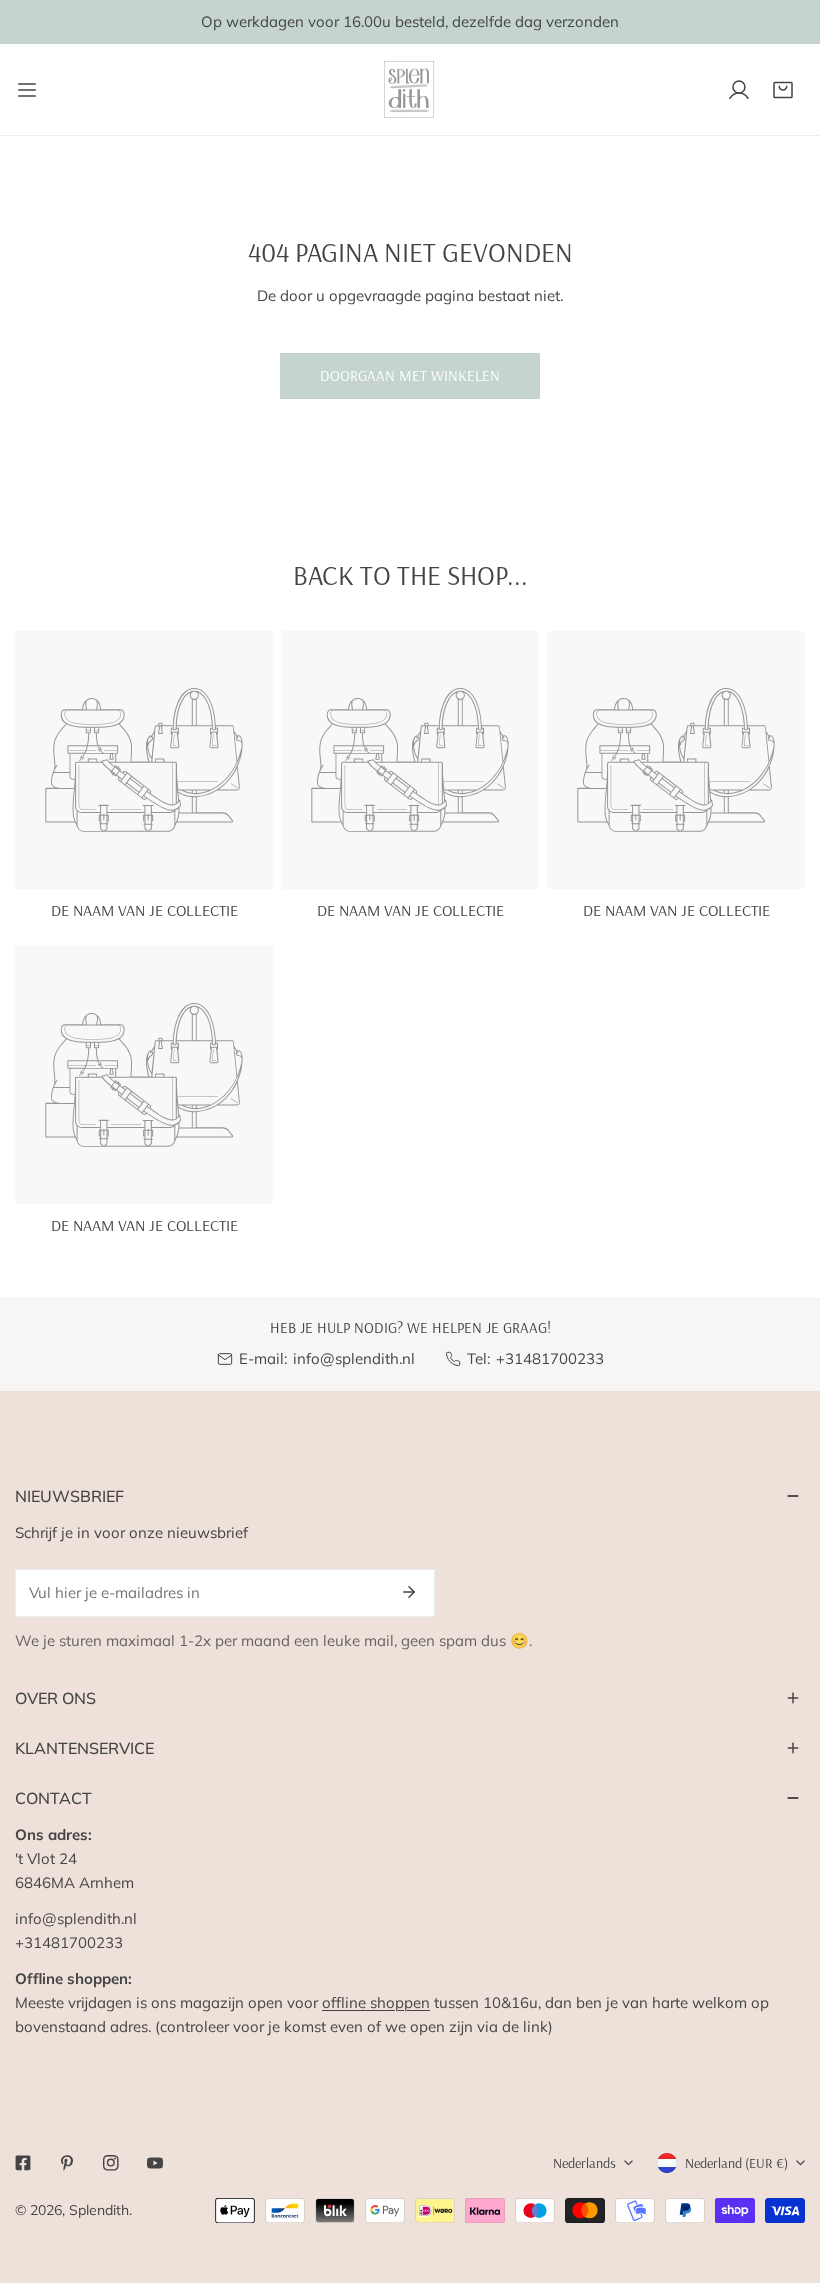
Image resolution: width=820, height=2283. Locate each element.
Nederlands (584, 2163)
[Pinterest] (67, 2163)
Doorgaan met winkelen (410, 375)
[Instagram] (111, 2163)
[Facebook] (23, 2163)
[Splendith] (410, 89)
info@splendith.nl (354, 1358)
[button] (783, 90)
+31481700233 (550, 1358)
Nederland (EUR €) (736, 2163)
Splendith (99, 2210)
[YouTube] (155, 2163)
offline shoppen (376, 2002)
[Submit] (409, 1592)
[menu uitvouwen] (27, 89)
